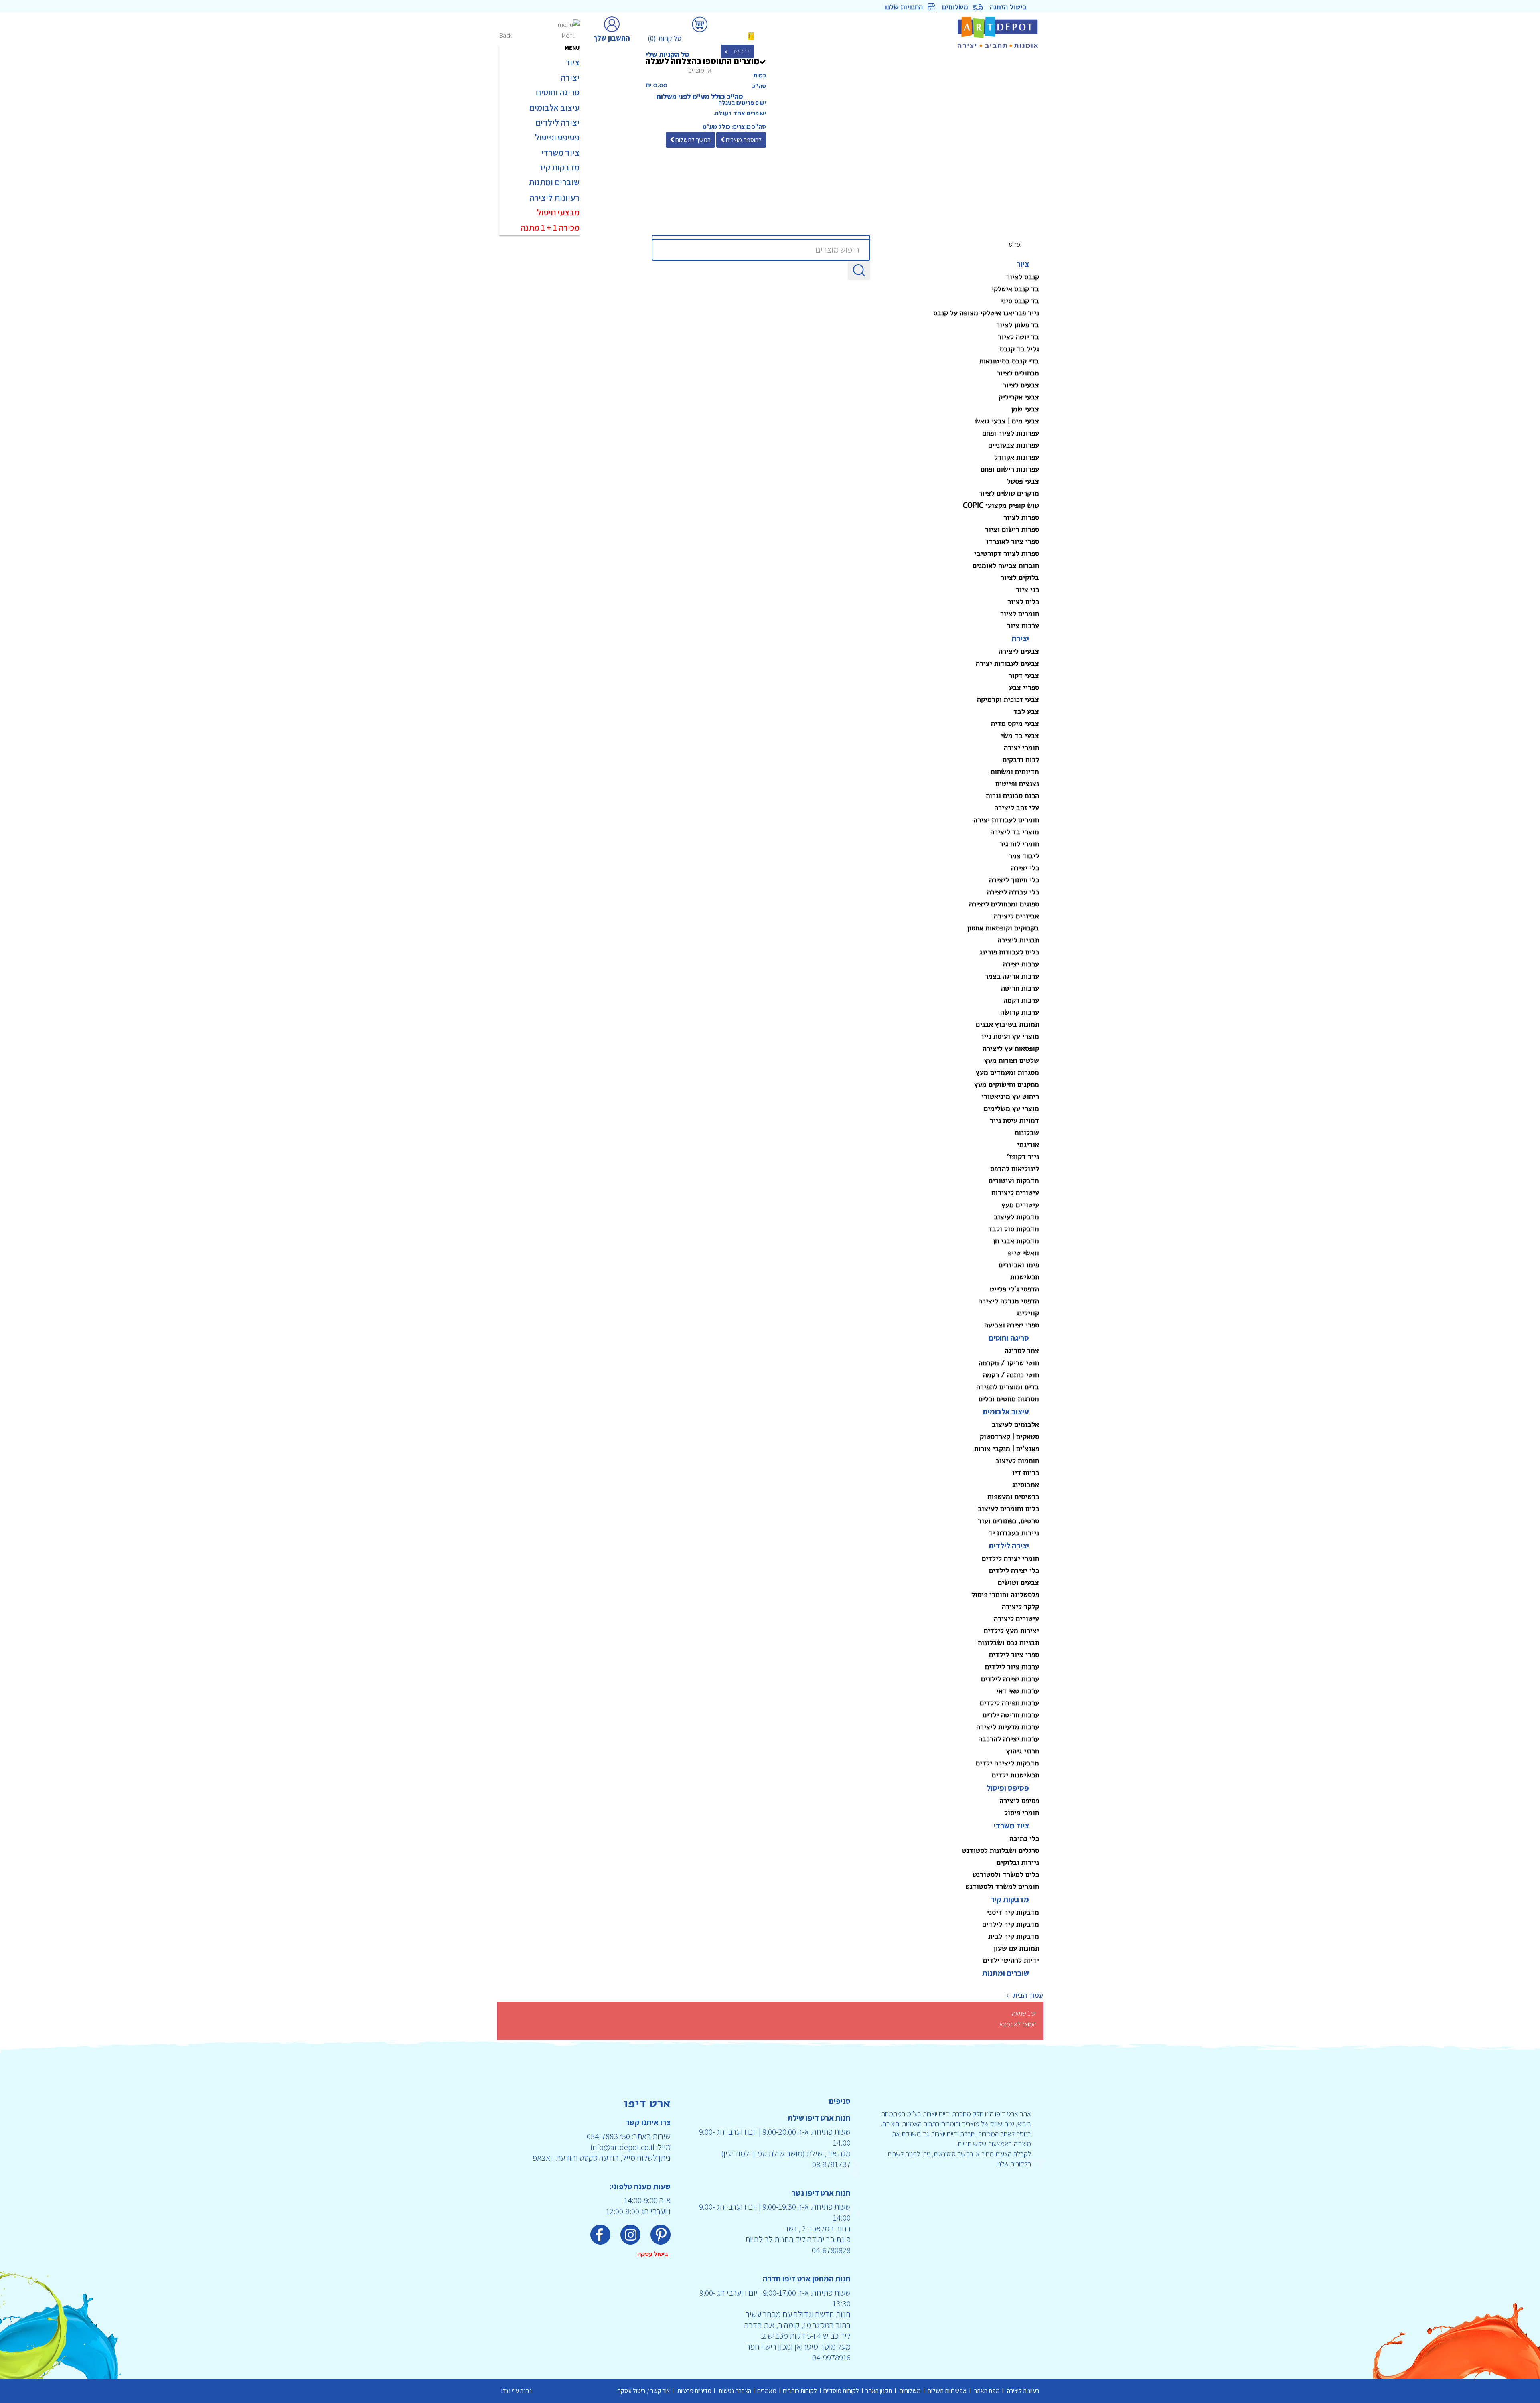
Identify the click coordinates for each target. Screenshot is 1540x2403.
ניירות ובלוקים (1018, 1862)
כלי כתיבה (1024, 1838)
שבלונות (1027, 1133)
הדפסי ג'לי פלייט (1014, 1289)
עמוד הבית (1028, 1995)
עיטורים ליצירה (1016, 1619)
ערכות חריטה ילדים (1011, 1715)
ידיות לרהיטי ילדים (1011, 1960)
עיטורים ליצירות (1015, 1193)
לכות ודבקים (1021, 760)
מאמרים (768, 2391)
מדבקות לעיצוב (1016, 1217)
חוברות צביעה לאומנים (1006, 565)
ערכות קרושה (1020, 1012)
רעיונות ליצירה (1022, 2391)
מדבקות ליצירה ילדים (1007, 1763)
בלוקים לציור (1020, 577)
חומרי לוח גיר (1019, 844)
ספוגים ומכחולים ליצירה (1004, 904)
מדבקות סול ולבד (1014, 1229)
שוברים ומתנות (1006, 1973)
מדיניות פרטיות (694, 2391)
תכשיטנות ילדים (1015, 1775)
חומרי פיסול (1022, 1813)
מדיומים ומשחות (1015, 772)
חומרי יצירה (1021, 748)
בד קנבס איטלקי (1015, 289)
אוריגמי (1028, 1145)
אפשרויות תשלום (947, 2391)
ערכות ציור (1023, 626)
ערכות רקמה (1021, 1000)
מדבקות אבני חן (1016, 1241)
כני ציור (1027, 590)
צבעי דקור (1024, 675)
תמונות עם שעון (1016, 1948)
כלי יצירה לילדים (1014, 1570)
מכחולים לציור (1018, 373)
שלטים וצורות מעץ (1012, 1060)
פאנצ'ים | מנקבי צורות (1007, 1449)
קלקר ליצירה (1020, 1607)
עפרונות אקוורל (1017, 457)
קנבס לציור (1023, 277)
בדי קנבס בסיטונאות (1009, 361)
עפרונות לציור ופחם (1011, 433)
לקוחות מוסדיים (842, 2391)
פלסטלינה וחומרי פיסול (1005, 1595)
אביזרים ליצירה (1016, 916)
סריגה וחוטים (1009, 1338)
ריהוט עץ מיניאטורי (1010, 1096)
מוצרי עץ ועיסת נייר (1010, 1036)
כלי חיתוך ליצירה (1014, 880)
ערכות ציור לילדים (1012, 1667)
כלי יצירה (1025, 868)
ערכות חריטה (1020, 988)
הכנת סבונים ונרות (1012, 796)
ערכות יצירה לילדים (1010, 1679)
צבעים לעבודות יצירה (1007, 663)
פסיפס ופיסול (1008, 1788)
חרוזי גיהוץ (1023, 1751)
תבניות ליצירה (1018, 940)
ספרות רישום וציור (1012, 529)
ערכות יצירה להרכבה (1009, 1739)
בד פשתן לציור (1018, 325)
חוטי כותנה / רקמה (1011, 1375)
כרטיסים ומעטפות (1013, 1497)
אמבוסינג (1026, 1485)
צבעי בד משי (1020, 735)
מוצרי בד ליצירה (1015, 832)
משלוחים (911, 2391)
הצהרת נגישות (734, 2391)
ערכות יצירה (1021, 964)
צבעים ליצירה (1019, 651)
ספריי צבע (1024, 687)
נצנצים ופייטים (1017, 784)
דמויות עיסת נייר (1014, 1120)
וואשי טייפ (1023, 1253)
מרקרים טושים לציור (1009, 493)
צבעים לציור (1021, 385)
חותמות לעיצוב (1017, 1461)
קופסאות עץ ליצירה (1011, 1048)
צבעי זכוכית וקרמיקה (1008, 699)
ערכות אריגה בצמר (1012, 976)
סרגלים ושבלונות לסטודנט (1001, 1850)
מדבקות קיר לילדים (1011, 1924)
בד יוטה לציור (1018, 337)
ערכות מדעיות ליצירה (1008, 1727)
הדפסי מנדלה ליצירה (1009, 1301)
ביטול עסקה (654, 2254)
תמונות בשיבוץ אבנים (1007, 1024)
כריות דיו (1026, 1473)
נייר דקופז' (1023, 1157)
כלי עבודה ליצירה (1013, 892)
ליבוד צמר (1024, 856)
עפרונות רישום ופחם (1010, 469)
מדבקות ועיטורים (1014, 1181)
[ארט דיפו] (978, 32)
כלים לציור (1023, 602)
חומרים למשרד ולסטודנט (1002, 1886)
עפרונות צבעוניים (1014, 445)
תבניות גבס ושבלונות (1008, 1643)
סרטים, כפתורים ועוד (1008, 1521)
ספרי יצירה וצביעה (1012, 1325)
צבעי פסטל (1023, 481)
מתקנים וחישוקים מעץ (1007, 1084)
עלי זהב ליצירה (1017, 808)
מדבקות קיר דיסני (1013, 1912)
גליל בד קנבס (1019, 349)
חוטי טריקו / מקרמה (1009, 1363)
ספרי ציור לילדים (1014, 1655)
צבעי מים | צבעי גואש (1007, 421)
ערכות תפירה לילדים (1009, 1703)
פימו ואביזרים (1019, 1265)
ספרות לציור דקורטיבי (1007, 553)
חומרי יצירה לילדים (1010, 1558)
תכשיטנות (1025, 1277)
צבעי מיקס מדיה (1015, 723)
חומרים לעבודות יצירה (1006, 820)
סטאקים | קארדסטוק (1009, 1437)
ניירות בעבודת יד (1014, 1533)
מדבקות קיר (1010, 1899)
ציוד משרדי (1011, 1826)
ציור (1023, 264)
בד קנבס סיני (1020, 301)
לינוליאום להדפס (1015, 1169)
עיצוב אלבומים (1006, 1412)
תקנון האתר (880, 2391)
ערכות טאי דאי (1018, 1691)
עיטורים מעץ (1020, 1205)
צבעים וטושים (1018, 1582)
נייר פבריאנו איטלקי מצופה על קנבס (986, 313)
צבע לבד (1026, 711)
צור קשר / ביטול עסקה (645, 2391)
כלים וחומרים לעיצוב (1008, 1509)
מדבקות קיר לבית (1014, 1936)
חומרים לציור (1020, 614)
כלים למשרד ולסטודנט (1006, 1874)
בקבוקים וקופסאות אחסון (1003, 928)
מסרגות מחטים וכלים (1009, 1399)
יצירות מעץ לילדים (1011, 1631)
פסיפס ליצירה (1019, 1801)
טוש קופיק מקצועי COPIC (1001, 505)
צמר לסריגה (1022, 1351)
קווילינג (1028, 1313)
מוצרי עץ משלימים (1011, 1108)
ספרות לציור (1021, 517)
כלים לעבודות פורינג (1009, 952)
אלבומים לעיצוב (1015, 1424)
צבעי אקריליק (1019, 397)
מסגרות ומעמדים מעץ (1007, 1072)
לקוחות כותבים (801, 2391)
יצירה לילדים (1009, 1546)
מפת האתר (986, 2391)
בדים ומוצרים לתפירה (1008, 1387)
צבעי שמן (1025, 409)
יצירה (1020, 638)
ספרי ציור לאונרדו (1013, 541)
